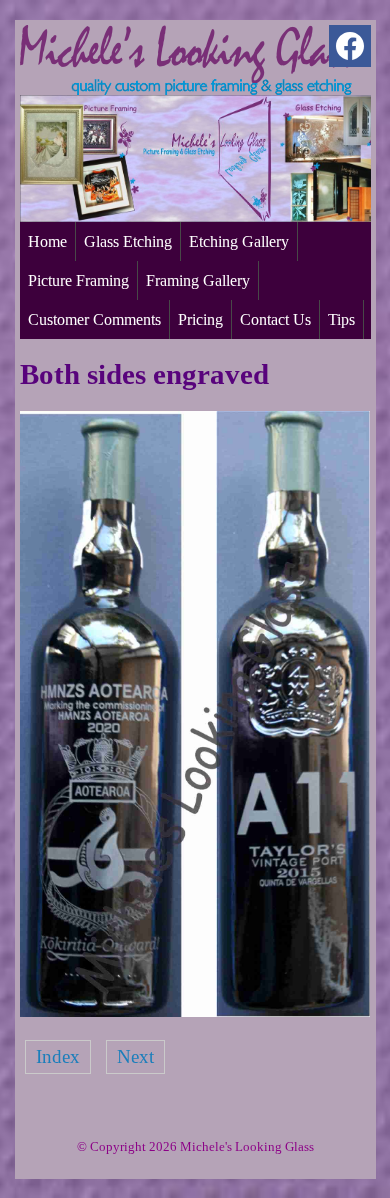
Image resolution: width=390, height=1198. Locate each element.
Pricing (200, 319)
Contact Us (275, 319)
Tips (341, 319)
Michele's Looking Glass (247, 1146)
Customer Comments (94, 319)
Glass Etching (128, 241)
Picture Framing (78, 280)
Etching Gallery (239, 241)
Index (58, 1056)
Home (47, 241)
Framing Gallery (198, 280)
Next (135, 1056)
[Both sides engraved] (195, 1010)
